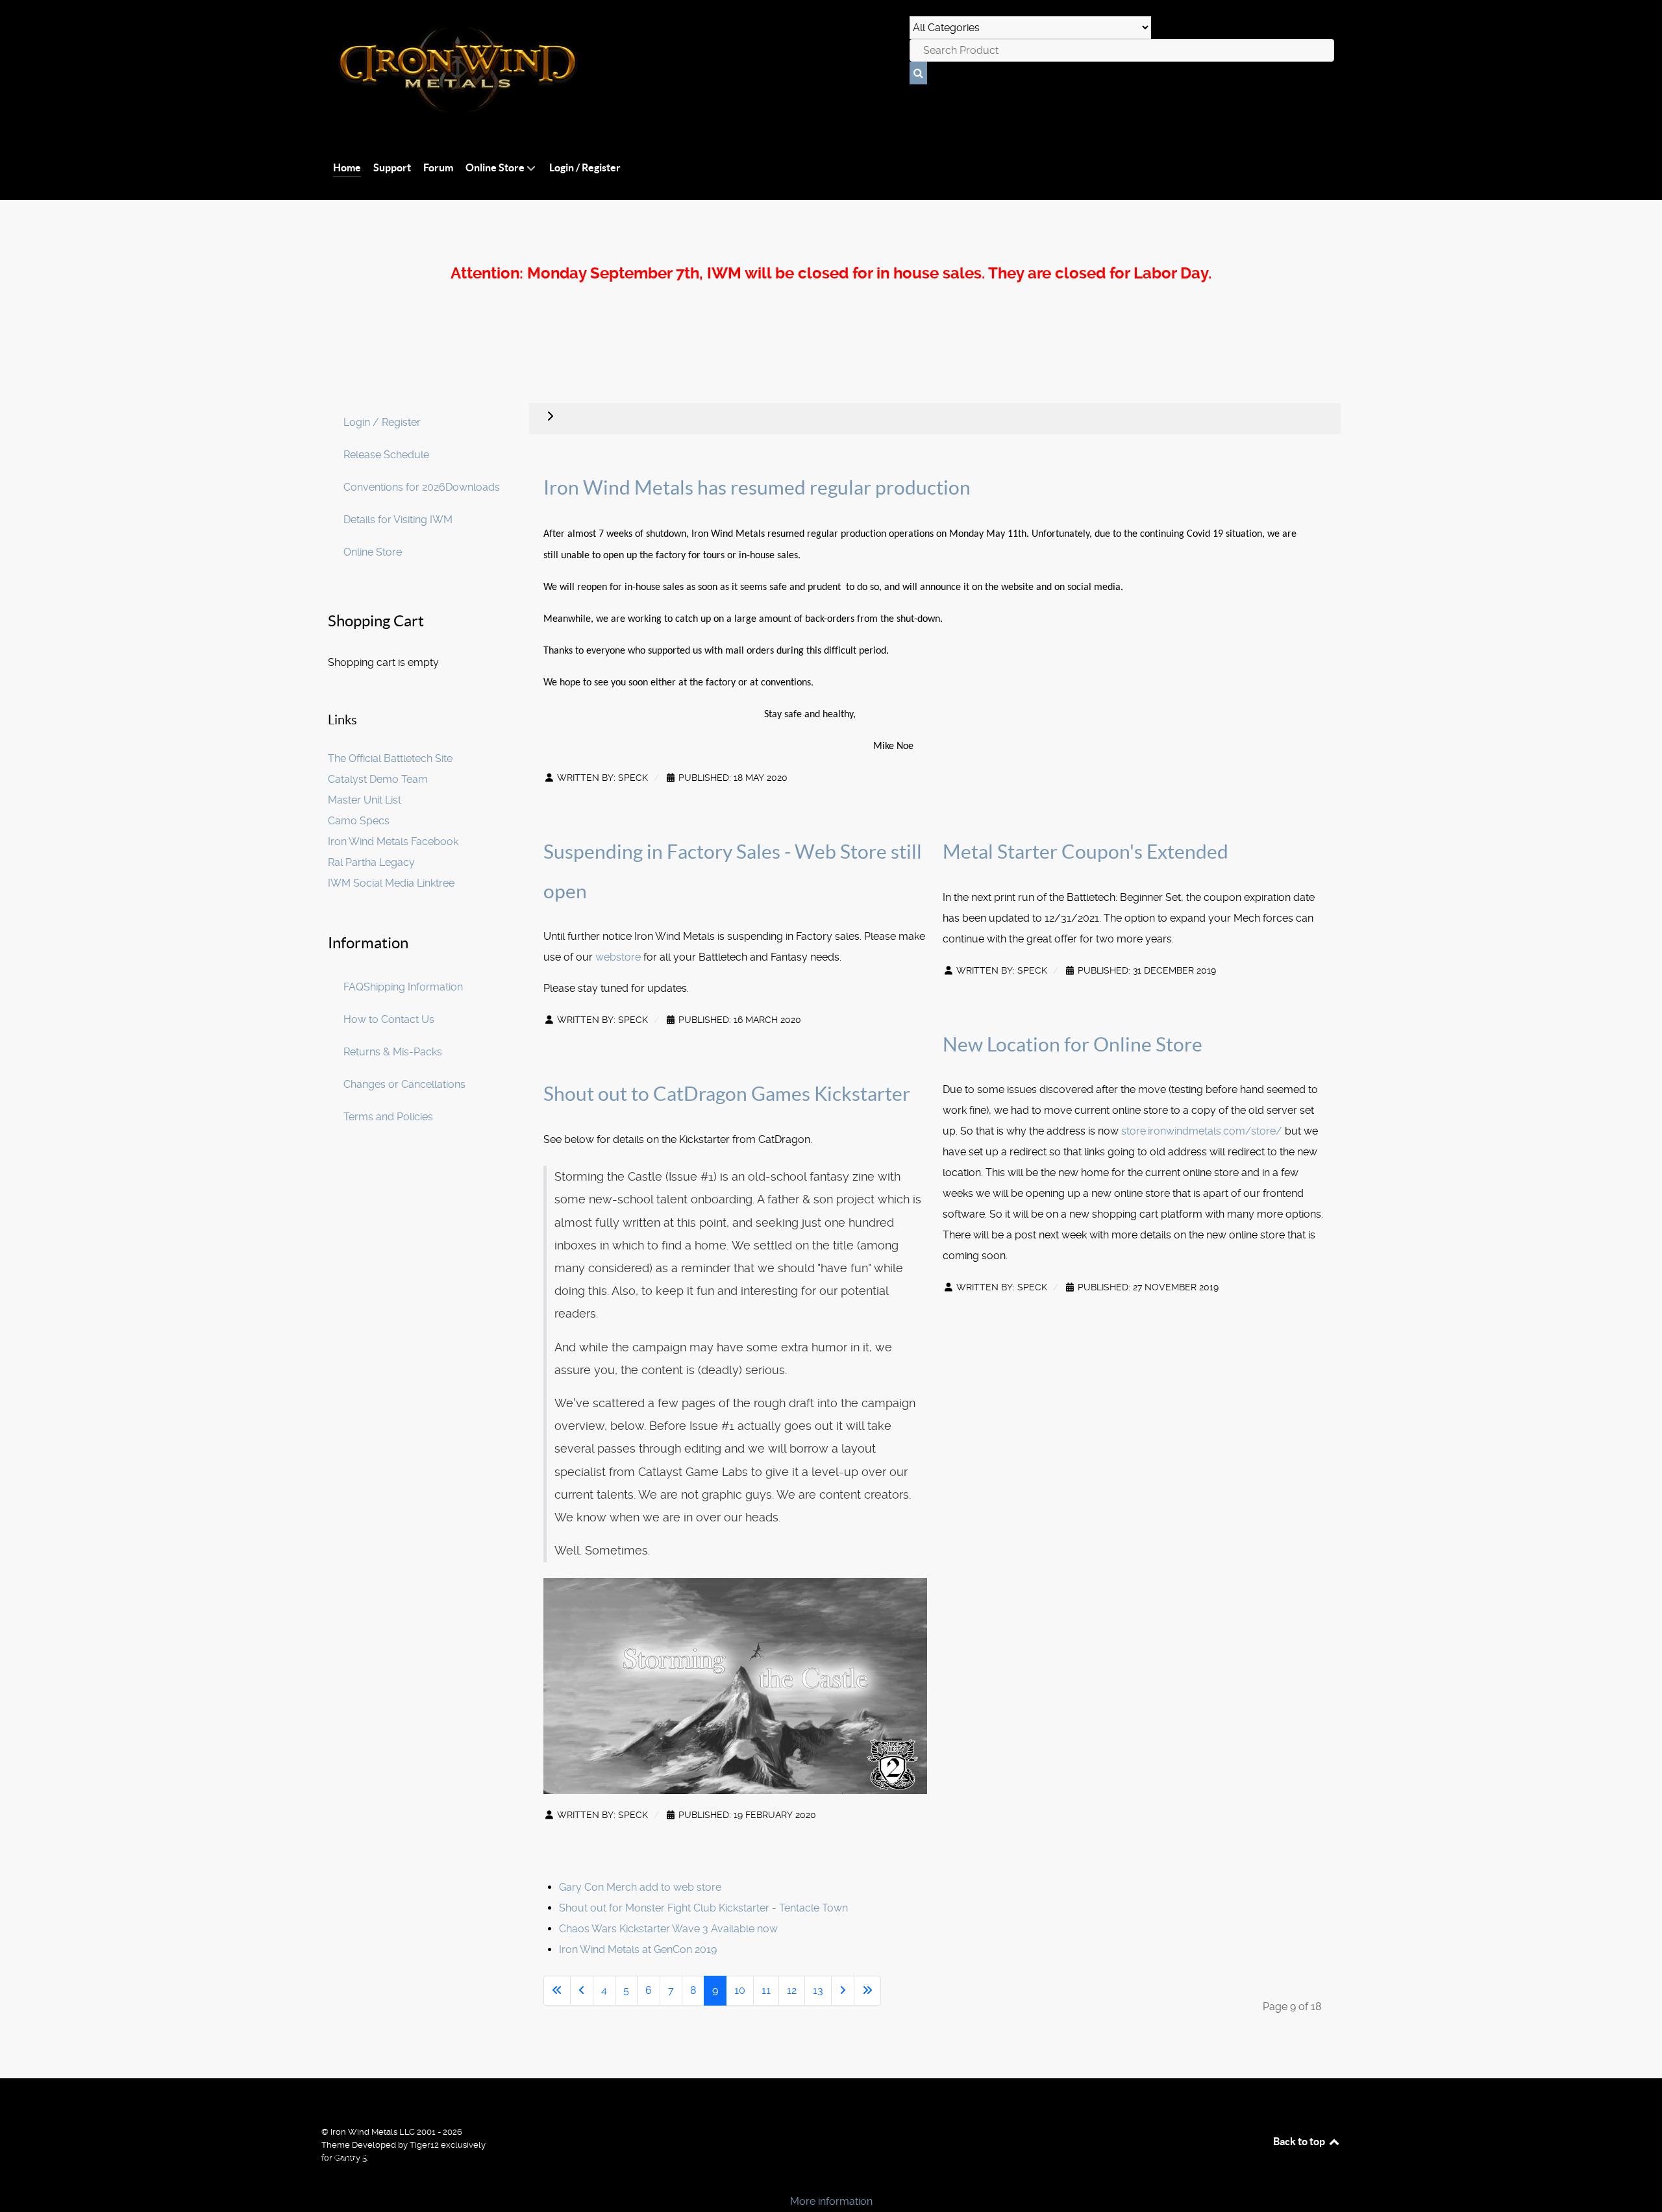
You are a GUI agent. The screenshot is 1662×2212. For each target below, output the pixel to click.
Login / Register (382, 422)
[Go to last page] (867, 1991)
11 (766, 1990)
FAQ (353, 987)
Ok (14, 2179)
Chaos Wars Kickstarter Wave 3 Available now (668, 1929)
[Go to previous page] (582, 1991)
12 (792, 1990)
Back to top (1300, 2141)
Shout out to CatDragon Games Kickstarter (727, 1094)
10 (740, 1990)
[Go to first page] (557, 1991)
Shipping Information (413, 987)
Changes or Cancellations (404, 1084)
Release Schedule (386, 455)
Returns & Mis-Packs (393, 1052)
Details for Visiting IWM (398, 520)
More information (831, 2201)
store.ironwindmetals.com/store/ (1202, 1131)
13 (818, 1990)
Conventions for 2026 (394, 487)
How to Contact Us (389, 1019)
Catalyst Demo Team (378, 779)
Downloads (473, 487)
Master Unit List (365, 800)
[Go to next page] (843, 1991)
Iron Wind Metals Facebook (393, 842)
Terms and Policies (388, 1117)
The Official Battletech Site (390, 758)
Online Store (373, 552)
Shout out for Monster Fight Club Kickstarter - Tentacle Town (703, 1908)
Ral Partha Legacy (371, 862)
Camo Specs (359, 821)
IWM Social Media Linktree (391, 883)
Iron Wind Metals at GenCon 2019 (638, 1949)
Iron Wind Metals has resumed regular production (757, 487)
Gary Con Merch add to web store (640, 1887)
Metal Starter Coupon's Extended (1085, 852)
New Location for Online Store (1073, 1044)
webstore (619, 957)
